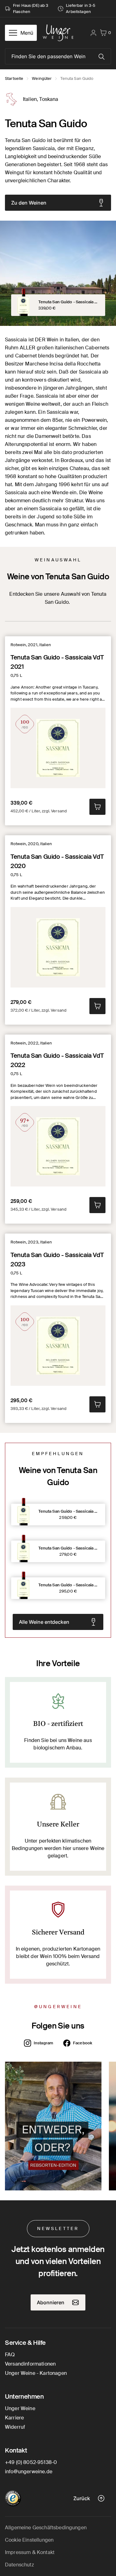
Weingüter (42, 78)
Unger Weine (20, 2408)
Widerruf (15, 2427)
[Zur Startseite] (58, 33)
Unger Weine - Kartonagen (36, 2373)
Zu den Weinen (29, 203)
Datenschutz (19, 2565)
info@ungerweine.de (29, 2472)
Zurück (82, 2498)
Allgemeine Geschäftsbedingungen (46, 2528)
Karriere (14, 2418)
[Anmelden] (93, 33)
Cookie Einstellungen (29, 2540)
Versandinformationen (30, 2364)
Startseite (14, 78)
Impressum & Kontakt (30, 2552)
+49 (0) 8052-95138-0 (31, 2462)
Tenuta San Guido (77, 78)
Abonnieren (51, 2302)
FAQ (10, 2355)
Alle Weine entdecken (44, 1622)
